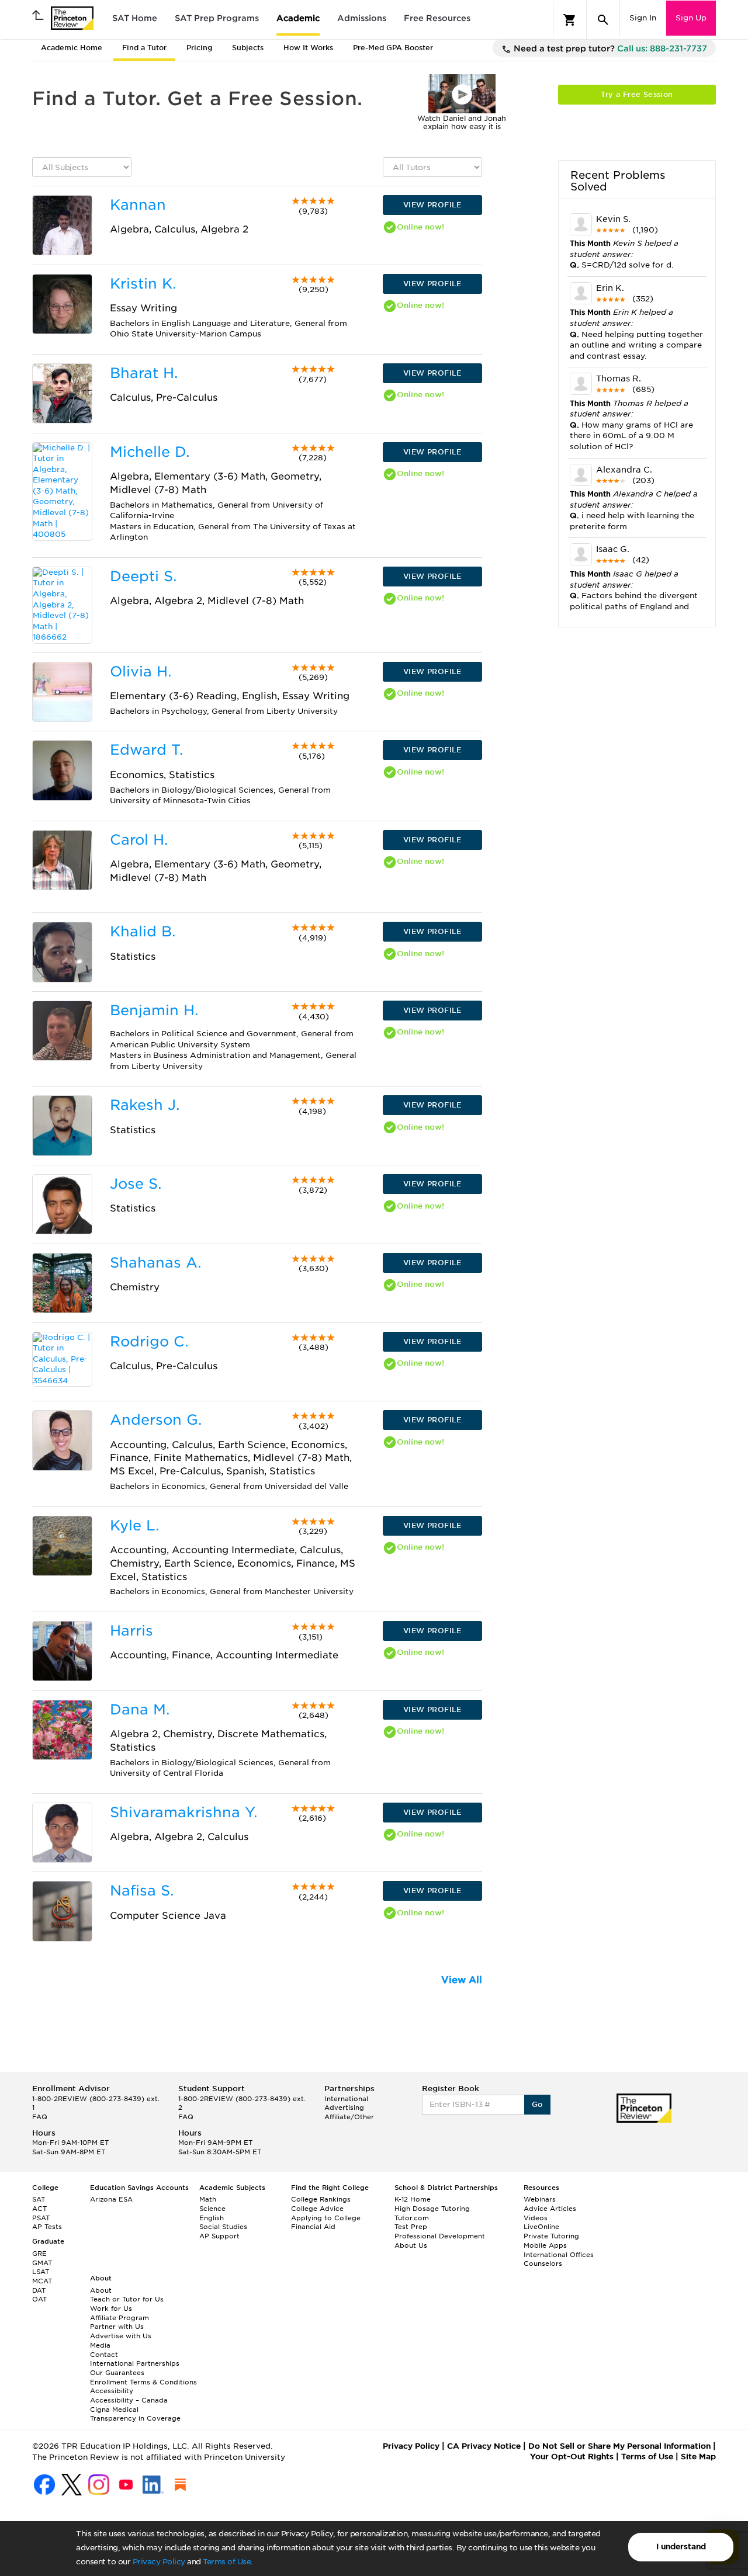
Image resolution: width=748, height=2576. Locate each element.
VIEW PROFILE (432, 205)
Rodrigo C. (149, 1341)
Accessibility (112, 2391)
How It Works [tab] (308, 48)
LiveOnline (541, 2227)
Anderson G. (156, 1420)
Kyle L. (134, 1525)
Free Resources (437, 18)
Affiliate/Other (349, 2117)
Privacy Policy (159, 2562)
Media (100, 2345)
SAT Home (135, 18)
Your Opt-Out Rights (572, 2457)
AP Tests (47, 2227)
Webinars (540, 2199)
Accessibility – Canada (129, 2400)
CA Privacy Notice (484, 2446)
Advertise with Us (121, 2336)
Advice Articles (550, 2209)
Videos (536, 2218)
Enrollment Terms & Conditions (143, 2382)
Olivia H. (141, 671)
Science (212, 2209)
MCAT (42, 2281)
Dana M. (140, 1709)
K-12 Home (413, 2199)
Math (208, 2199)
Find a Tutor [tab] (144, 48)
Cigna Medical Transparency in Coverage (135, 2414)
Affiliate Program (120, 2318)
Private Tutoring (551, 2236)
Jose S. (136, 1184)
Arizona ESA (111, 2199)
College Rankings (321, 2199)
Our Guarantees (117, 2373)
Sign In (643, 18)
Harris (131, 1631)
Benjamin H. (154, 1010)
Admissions (362, 18)
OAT (39, 2299)
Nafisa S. (142, 1891)
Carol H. (139, 840)
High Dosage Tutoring (432, 2209)
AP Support (219, 2236)
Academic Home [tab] (72, 48)
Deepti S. (143, 576)
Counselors (543, 2263)
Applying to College (326, 2218)
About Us (411, 2245)
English (212, 2218)
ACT (39, 2209)
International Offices (559, 2255)
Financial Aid (313, 2227)
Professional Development (440, 2236)
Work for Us (111, 2308)
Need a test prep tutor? (609, 48)
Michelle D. (150, 452)
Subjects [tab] (248, 48)
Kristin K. (143, 284)
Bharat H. (144, 373)
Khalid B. (143, 931)
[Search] (603, 20)
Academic (298, 18)
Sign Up (691, 18)
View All (462, 1980)
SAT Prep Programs (217, 18)
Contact (104, 2355)
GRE (39, 2254)
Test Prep (411, 2227)
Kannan (138, 205)
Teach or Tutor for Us (127, 2299)
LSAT (41, 2272)
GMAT (42, 2263)
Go (537, 2104)
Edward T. (146, 750)
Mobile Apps (545, 2245)
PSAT (41, 2218)
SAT (39, 2199)
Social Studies (223, 2227)
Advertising (344, 2108)
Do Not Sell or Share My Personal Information (619, 2446)
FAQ (40, 2117)
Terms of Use (227, 2562)
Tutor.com (412, 2218)
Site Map (698, 2457)
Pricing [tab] (199, 48)
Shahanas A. (155, 1263)
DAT (39, 2290)
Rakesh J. (145, 1105)
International (346, 2099)
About (101, 2290)
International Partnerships (135, 2363)
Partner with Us (117, 2327)
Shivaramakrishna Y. (183, 1812)
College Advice (317, 2209)
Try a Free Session (637, 94)
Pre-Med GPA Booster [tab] (393, 48)
